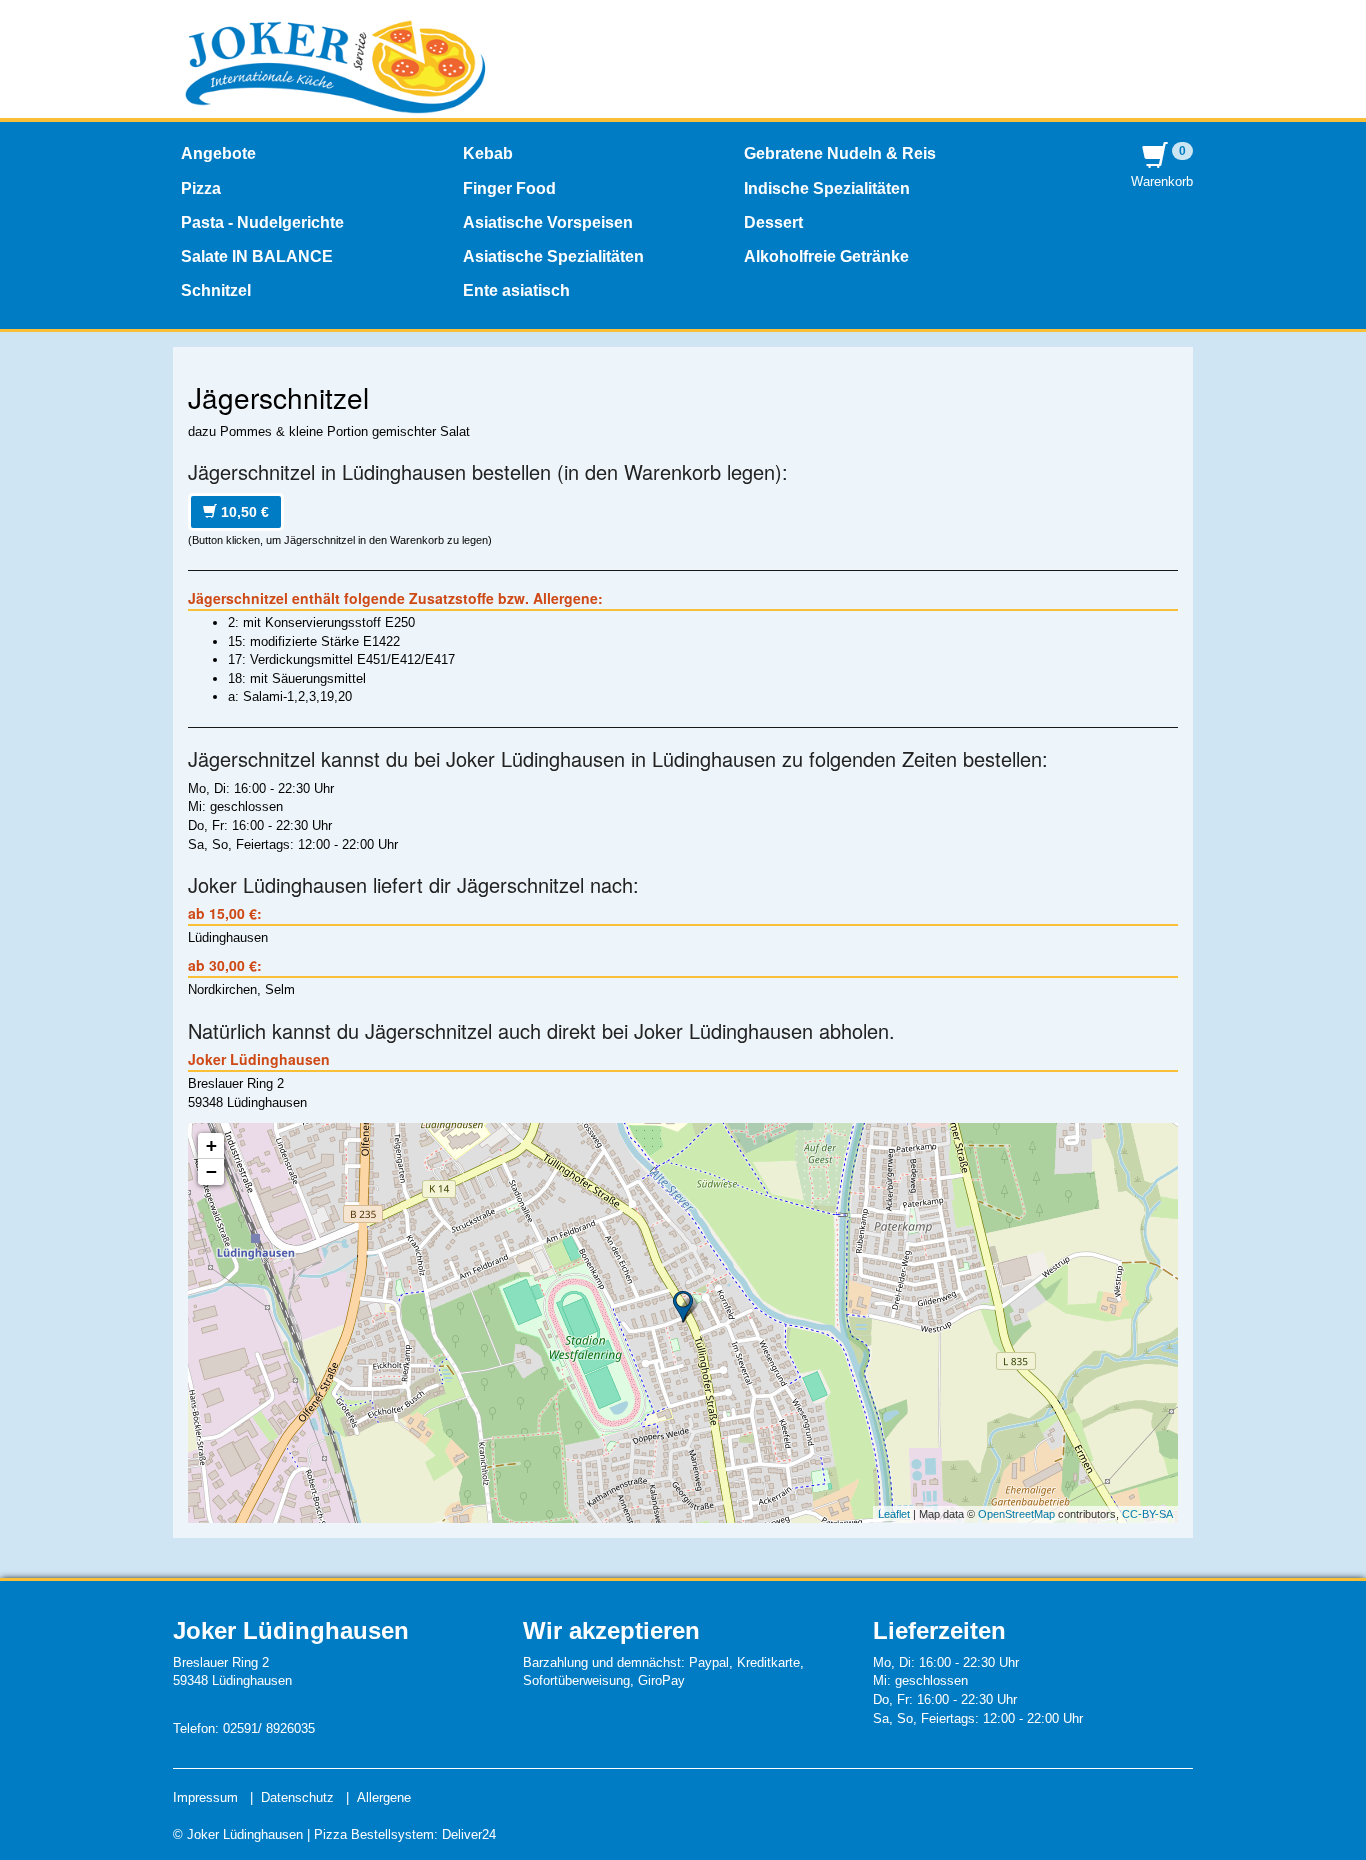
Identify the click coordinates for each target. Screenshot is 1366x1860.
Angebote (218, 153)
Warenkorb (1162, 166)
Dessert (773, 222)
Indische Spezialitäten (827, 188)
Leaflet (894, 1514)
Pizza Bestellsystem (374, 1834)
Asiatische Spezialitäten (553, 256)
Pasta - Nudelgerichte (262, 222)
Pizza (201, 188)
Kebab (488, 153)
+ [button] (211, 1145)
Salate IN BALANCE (257, 256)
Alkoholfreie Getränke (826, 256)
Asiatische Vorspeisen (548, 222)
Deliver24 (469, 1834)
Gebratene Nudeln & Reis (840, 153)
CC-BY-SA (1147, 1514)
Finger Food (509, 188)
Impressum (205, 1797)
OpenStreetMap (1016, 1514)
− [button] (211, 1171)
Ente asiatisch (516, 290)
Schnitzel (216, 290)
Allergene (384, 1797)
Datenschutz (297, 1797)
